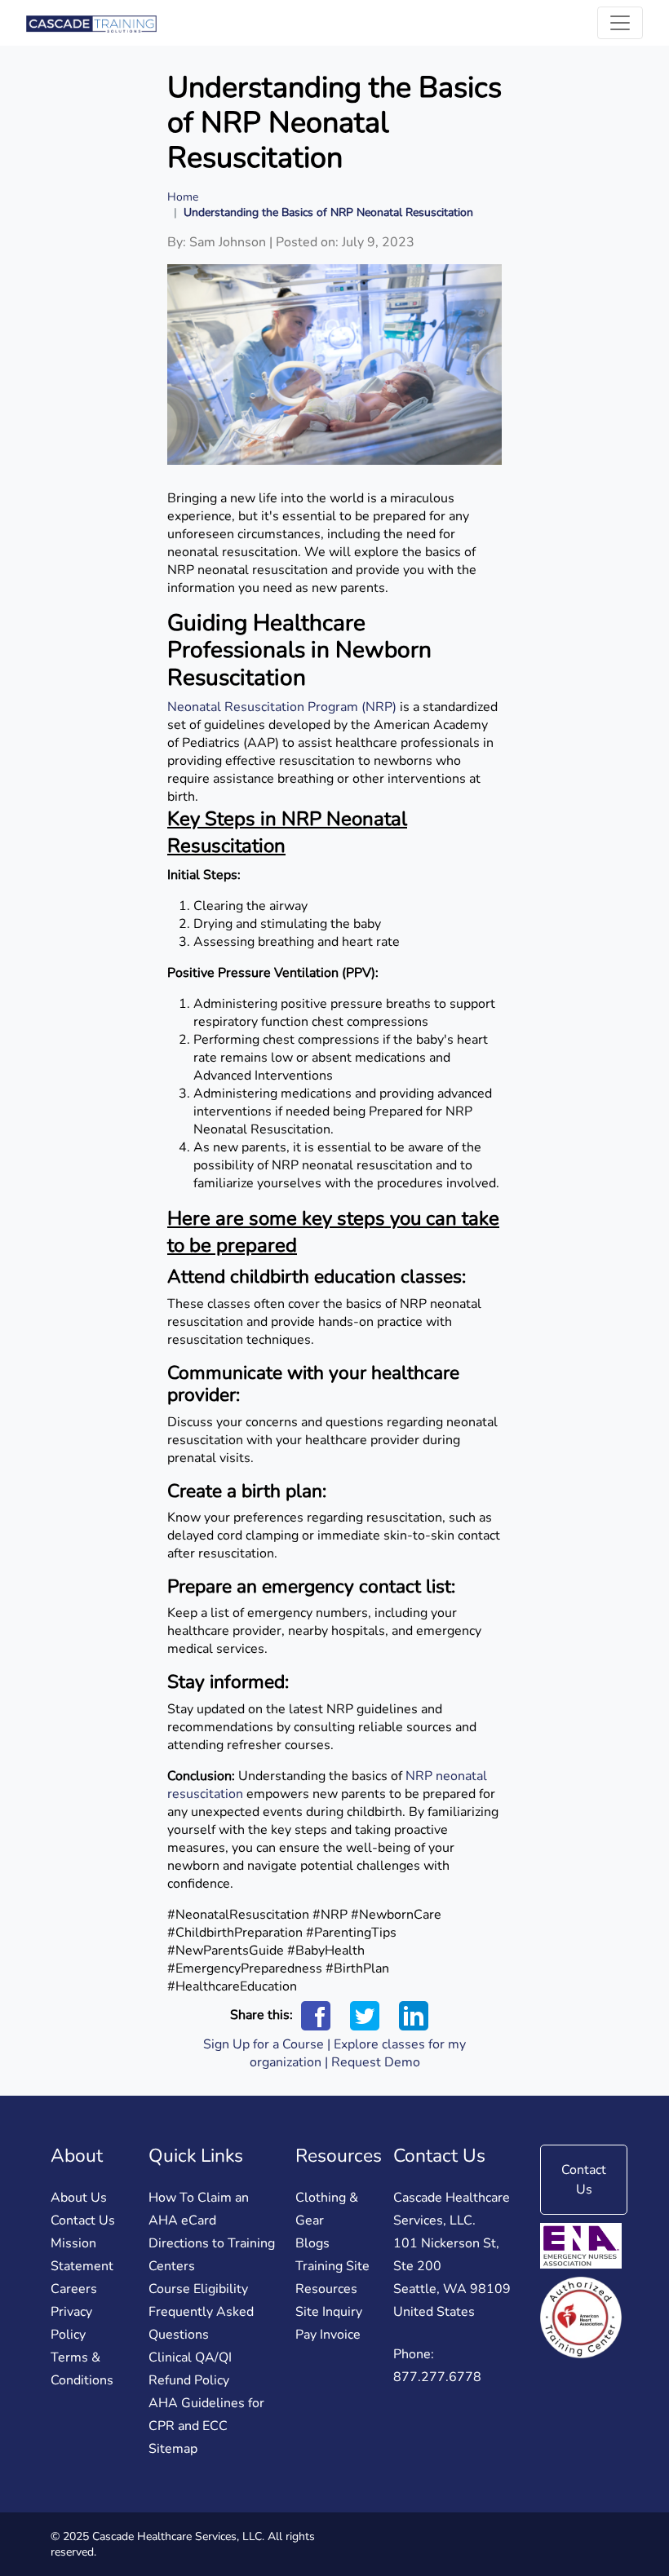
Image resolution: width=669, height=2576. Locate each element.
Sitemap (173, 2449)
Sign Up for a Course (264, 2044)
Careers (74, 2289)
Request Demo (376, 2062)
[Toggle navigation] (620, 23)
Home (183, 197)
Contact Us (83, 2220)
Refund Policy (189, 2380)
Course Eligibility (198, 2289)
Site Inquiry (329, 2312)
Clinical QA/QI (190, 2357)
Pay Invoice (328, 2335)
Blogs (312, 2243)
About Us (79, 2198)
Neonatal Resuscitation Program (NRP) (282, 707)
